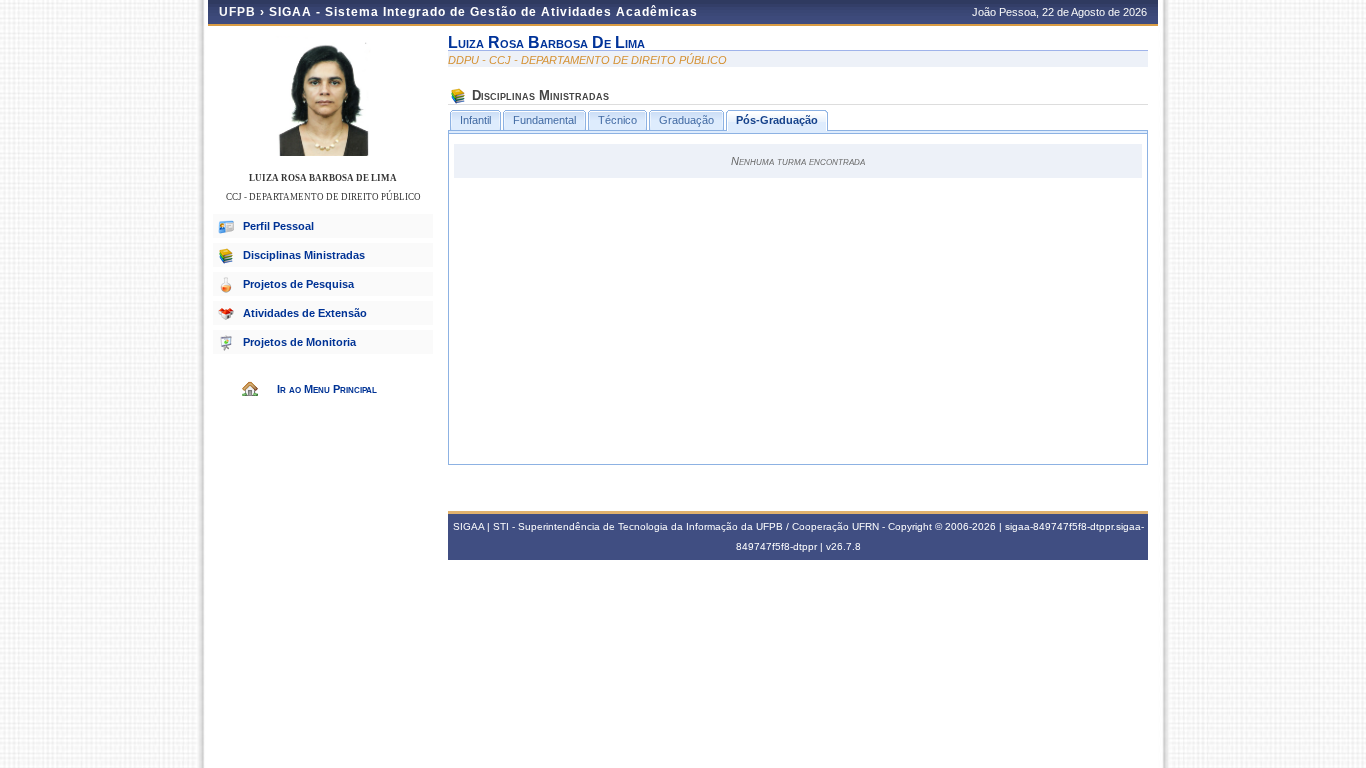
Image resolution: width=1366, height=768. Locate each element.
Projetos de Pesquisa (298, 284)
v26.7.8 (843, 546)
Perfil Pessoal (278, 226)
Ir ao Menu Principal (327, 389)
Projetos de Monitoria (299, 342)
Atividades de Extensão (305, 313)
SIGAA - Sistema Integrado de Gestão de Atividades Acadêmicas (483, 12)
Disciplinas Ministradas (304, 255)
